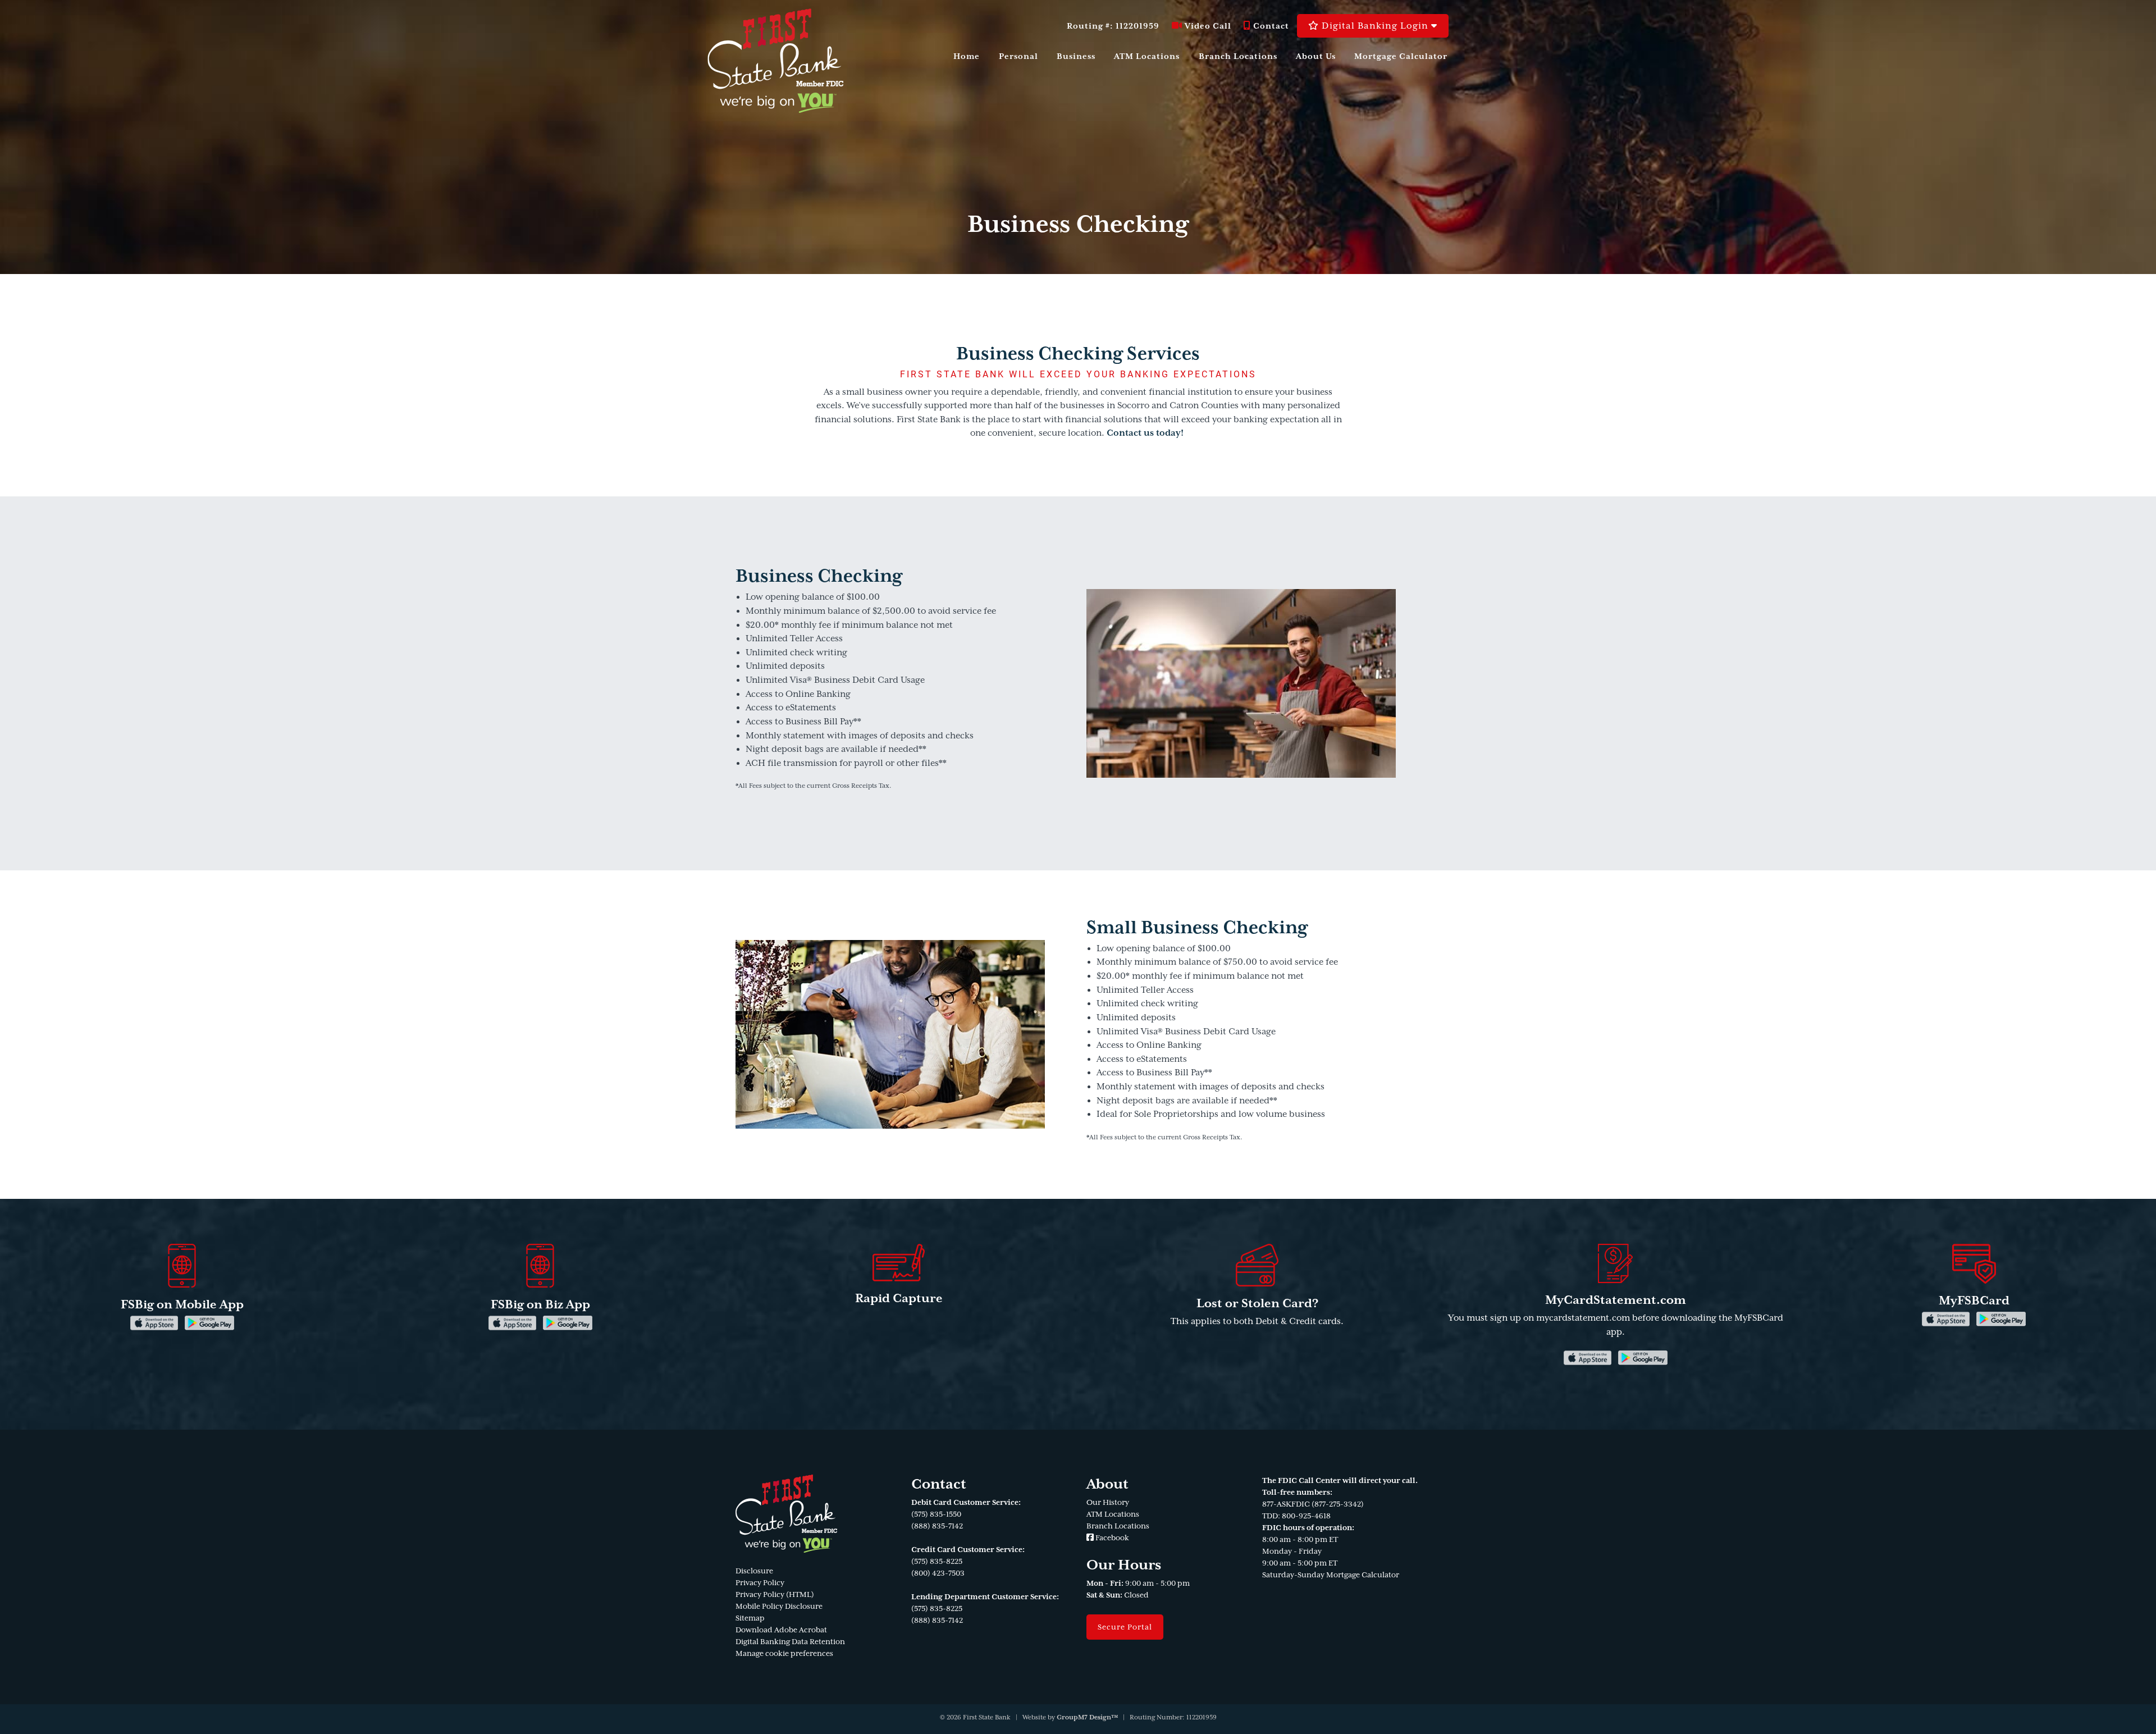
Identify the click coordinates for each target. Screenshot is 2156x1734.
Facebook (1111, 1538)
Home (967, 56)
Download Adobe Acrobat (781, 1630)
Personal (1018, 56)
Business (1076, 56)
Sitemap (750, 1618)
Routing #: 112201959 (1113, 26)
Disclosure (754, 1571)
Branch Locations (1238, 56)
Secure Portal (1125, 1627)
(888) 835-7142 (937, 1526)
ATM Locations (1147, 56)
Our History (1108, 1502)
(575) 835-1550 (936, 1514)
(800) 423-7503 (938, 1573)
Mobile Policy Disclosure (779, 1606)
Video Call (1207, 26)
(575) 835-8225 (937, 1561)
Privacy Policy (760, 1583)
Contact (1270, 26)
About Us (1316, 56)
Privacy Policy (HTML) (775, 1594)
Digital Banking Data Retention (790, 1642)
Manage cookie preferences (784, 1653)
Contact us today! (1145, 433)
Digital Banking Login (1375, 26)
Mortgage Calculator (1401, 56)
